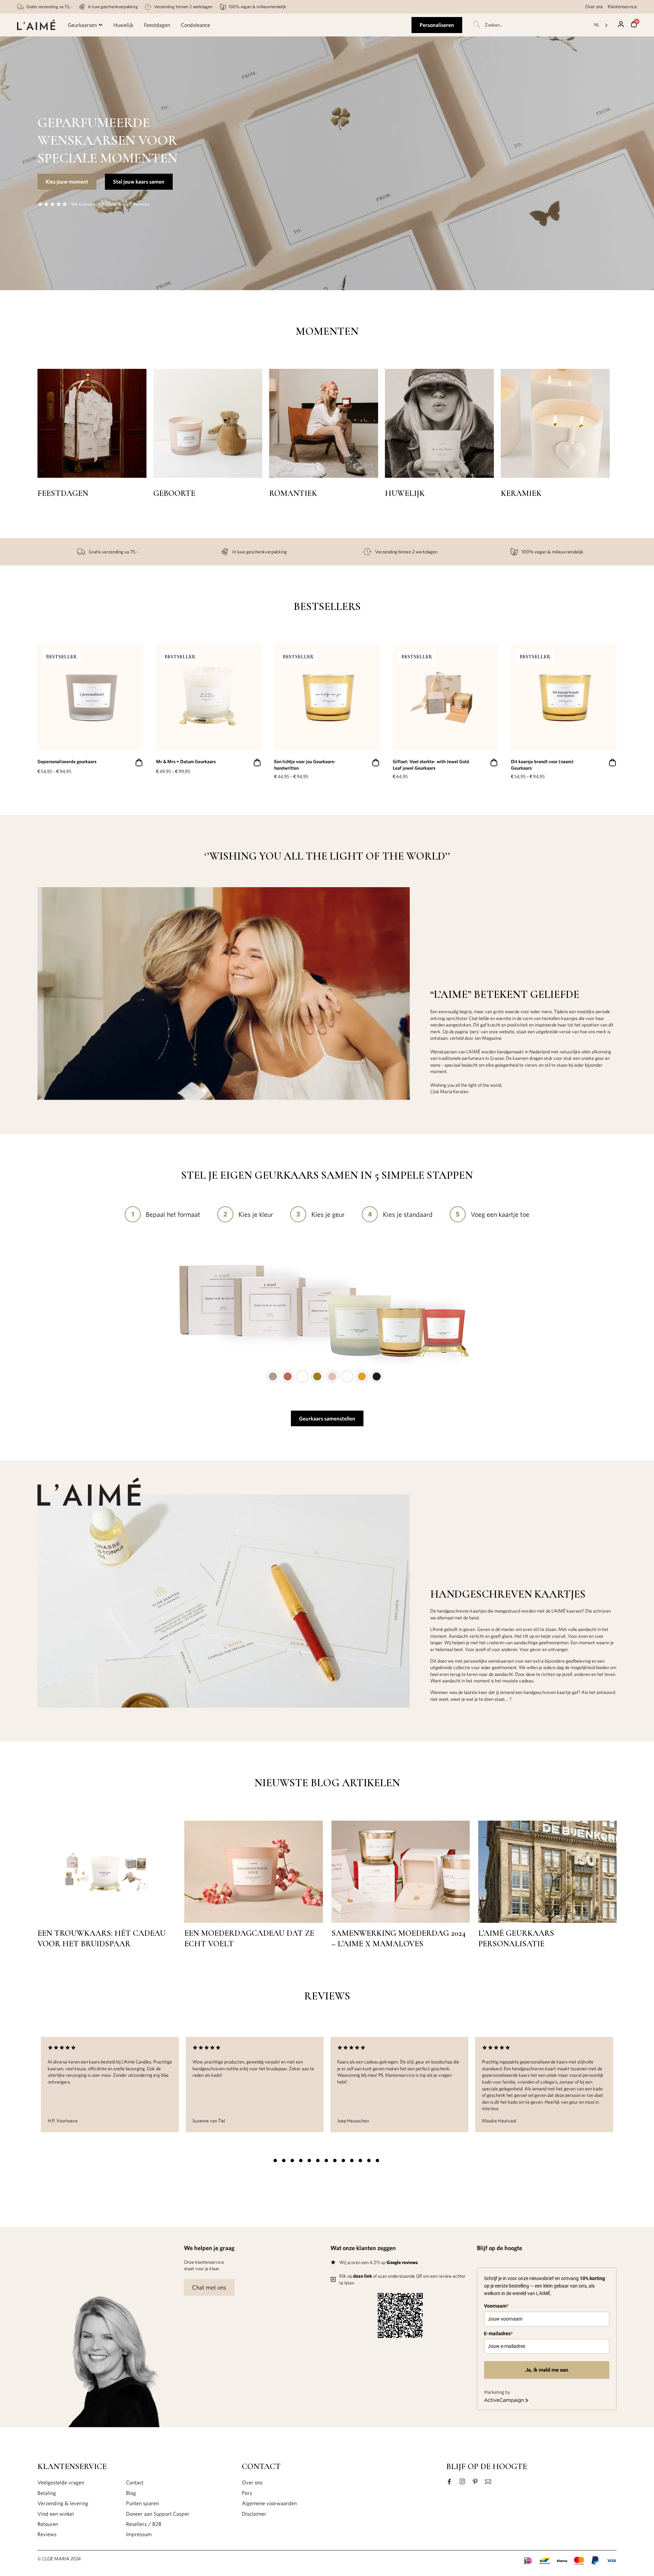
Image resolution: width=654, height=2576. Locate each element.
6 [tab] (318, 2161)
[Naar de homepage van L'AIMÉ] (36, 25)
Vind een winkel (56, 2514)
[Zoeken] (476, 25)
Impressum (139, 2534)
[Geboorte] (92, 423)
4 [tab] (301, 2161)
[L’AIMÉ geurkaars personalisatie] (547, 1921)
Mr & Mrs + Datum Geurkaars (186, 761)
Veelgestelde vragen (61, 2482)
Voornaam (496, 2306)
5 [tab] (309, 2161)
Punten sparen (142, 2503)
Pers (247, 2493)
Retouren (48, 2524)
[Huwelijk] (324, 423)
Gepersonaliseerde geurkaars (67, 761)
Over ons (594, 6)
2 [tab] (284, 2161)
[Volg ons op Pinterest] (475, 2482)
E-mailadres (498, 2334)
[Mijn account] (621, 24)
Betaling (47, 2493)
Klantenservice (622, 6)
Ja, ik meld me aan (547, 2370)
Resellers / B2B (144, 2524)
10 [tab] (352, 2161)
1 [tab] (275, 2161)
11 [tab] (360, 2161)
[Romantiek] (208, 423)
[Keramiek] (439, 423)
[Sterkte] (555, 423)
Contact (135, 2482)
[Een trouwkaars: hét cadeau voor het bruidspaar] (107, 1921)
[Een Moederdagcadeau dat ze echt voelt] (253, 1921)
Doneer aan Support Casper (158, 2514)
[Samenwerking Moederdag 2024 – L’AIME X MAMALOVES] (401, 1921)
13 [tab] (377, 2161)
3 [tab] (292, 2161)
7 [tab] (326, 2161)
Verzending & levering (63, 2503)
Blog (131, 2493)
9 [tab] (343, 2161)
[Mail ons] (488, 2482)
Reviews (47, 2534)
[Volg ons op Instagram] (462, 2482)
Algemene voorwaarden (269, 2503)
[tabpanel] (110, 2085)
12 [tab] (369, 2161)
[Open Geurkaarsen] (100, 25)
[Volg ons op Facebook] (449, 2482)
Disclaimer (254, 2514)
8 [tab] (335, 2161)
